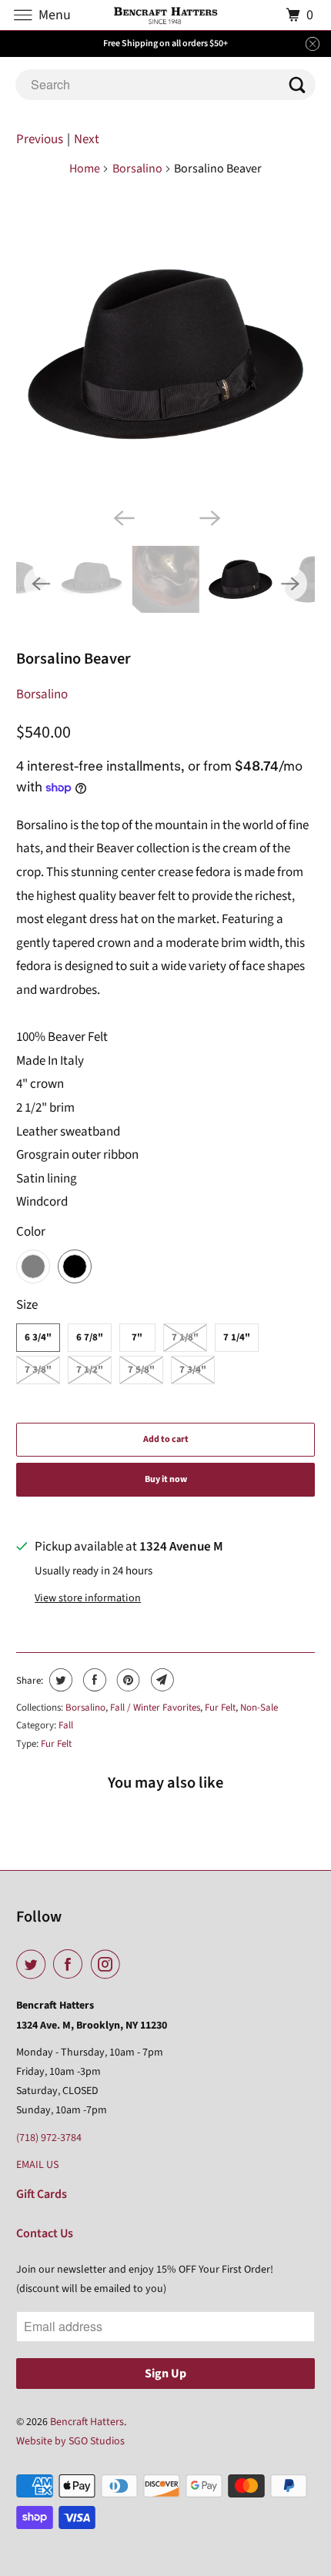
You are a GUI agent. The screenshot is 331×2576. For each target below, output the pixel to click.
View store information (88, 1598)
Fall (66, 1725)
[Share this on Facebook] (93, 1680)
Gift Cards (42, 2194)
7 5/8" (141, 1370)
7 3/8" (38, 1370)
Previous (40, 139)
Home (85, 169)
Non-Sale (259, 1708)
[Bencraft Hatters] (166, 15)
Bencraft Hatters (87, 2422)
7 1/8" (185, 1337)
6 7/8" (90, 1337)
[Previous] (122, 517)
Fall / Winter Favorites (155, 1708)
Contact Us (45, 2233)
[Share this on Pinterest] (127, 1680)
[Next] (209, 517)
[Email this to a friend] (160, 1680)
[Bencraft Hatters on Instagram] (109, 1965)
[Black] (166, 355)
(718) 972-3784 (49, 2138)
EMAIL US (37, 2165)
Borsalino (137, 169)
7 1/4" (237, 1337)
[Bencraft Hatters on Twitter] (34, 1965)
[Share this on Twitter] (59, 1680)
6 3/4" (38, 1337)
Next (87, 139)
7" (137, 1337)
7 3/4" (193, 1370)
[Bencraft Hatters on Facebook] (71, 1965)
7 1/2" (90, 1370)
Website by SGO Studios (70, 2441)
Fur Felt (220, 1708)
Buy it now (166, 1479)
